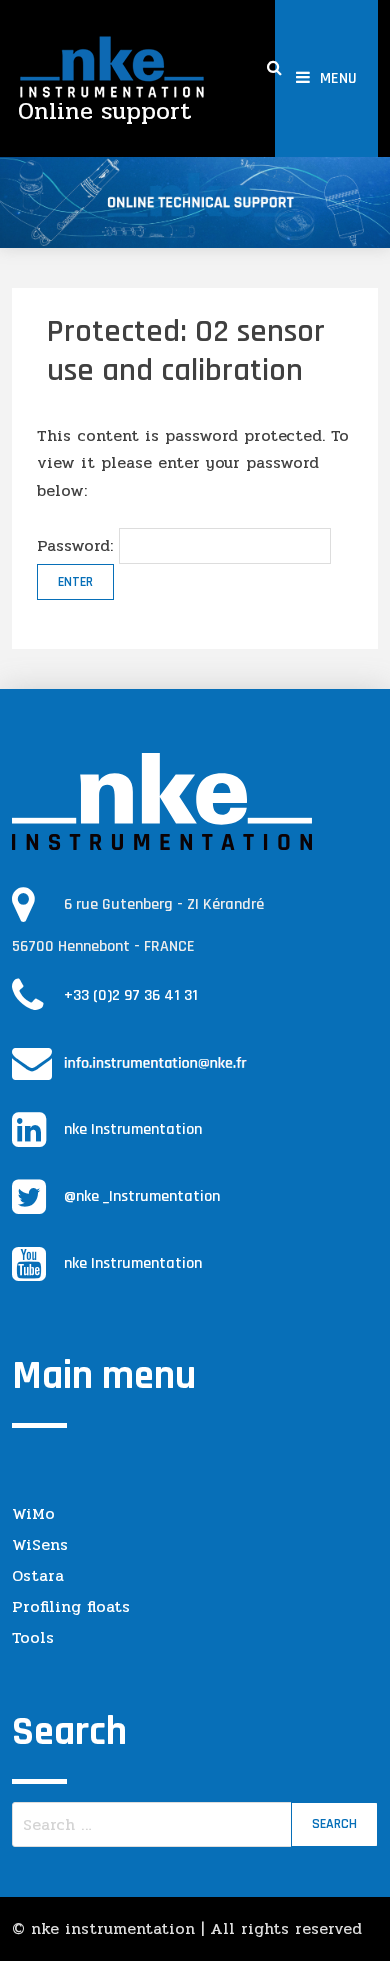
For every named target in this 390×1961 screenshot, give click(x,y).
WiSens (40, 1544)
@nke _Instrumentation (142, 1196)
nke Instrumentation (133, 1129)
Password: (78, 545)
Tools (33, 1637)
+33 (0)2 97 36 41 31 (131, 995)
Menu (338, 78)
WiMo (33, 1513)
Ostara (38, 1575)
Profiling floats (71, 1606)
